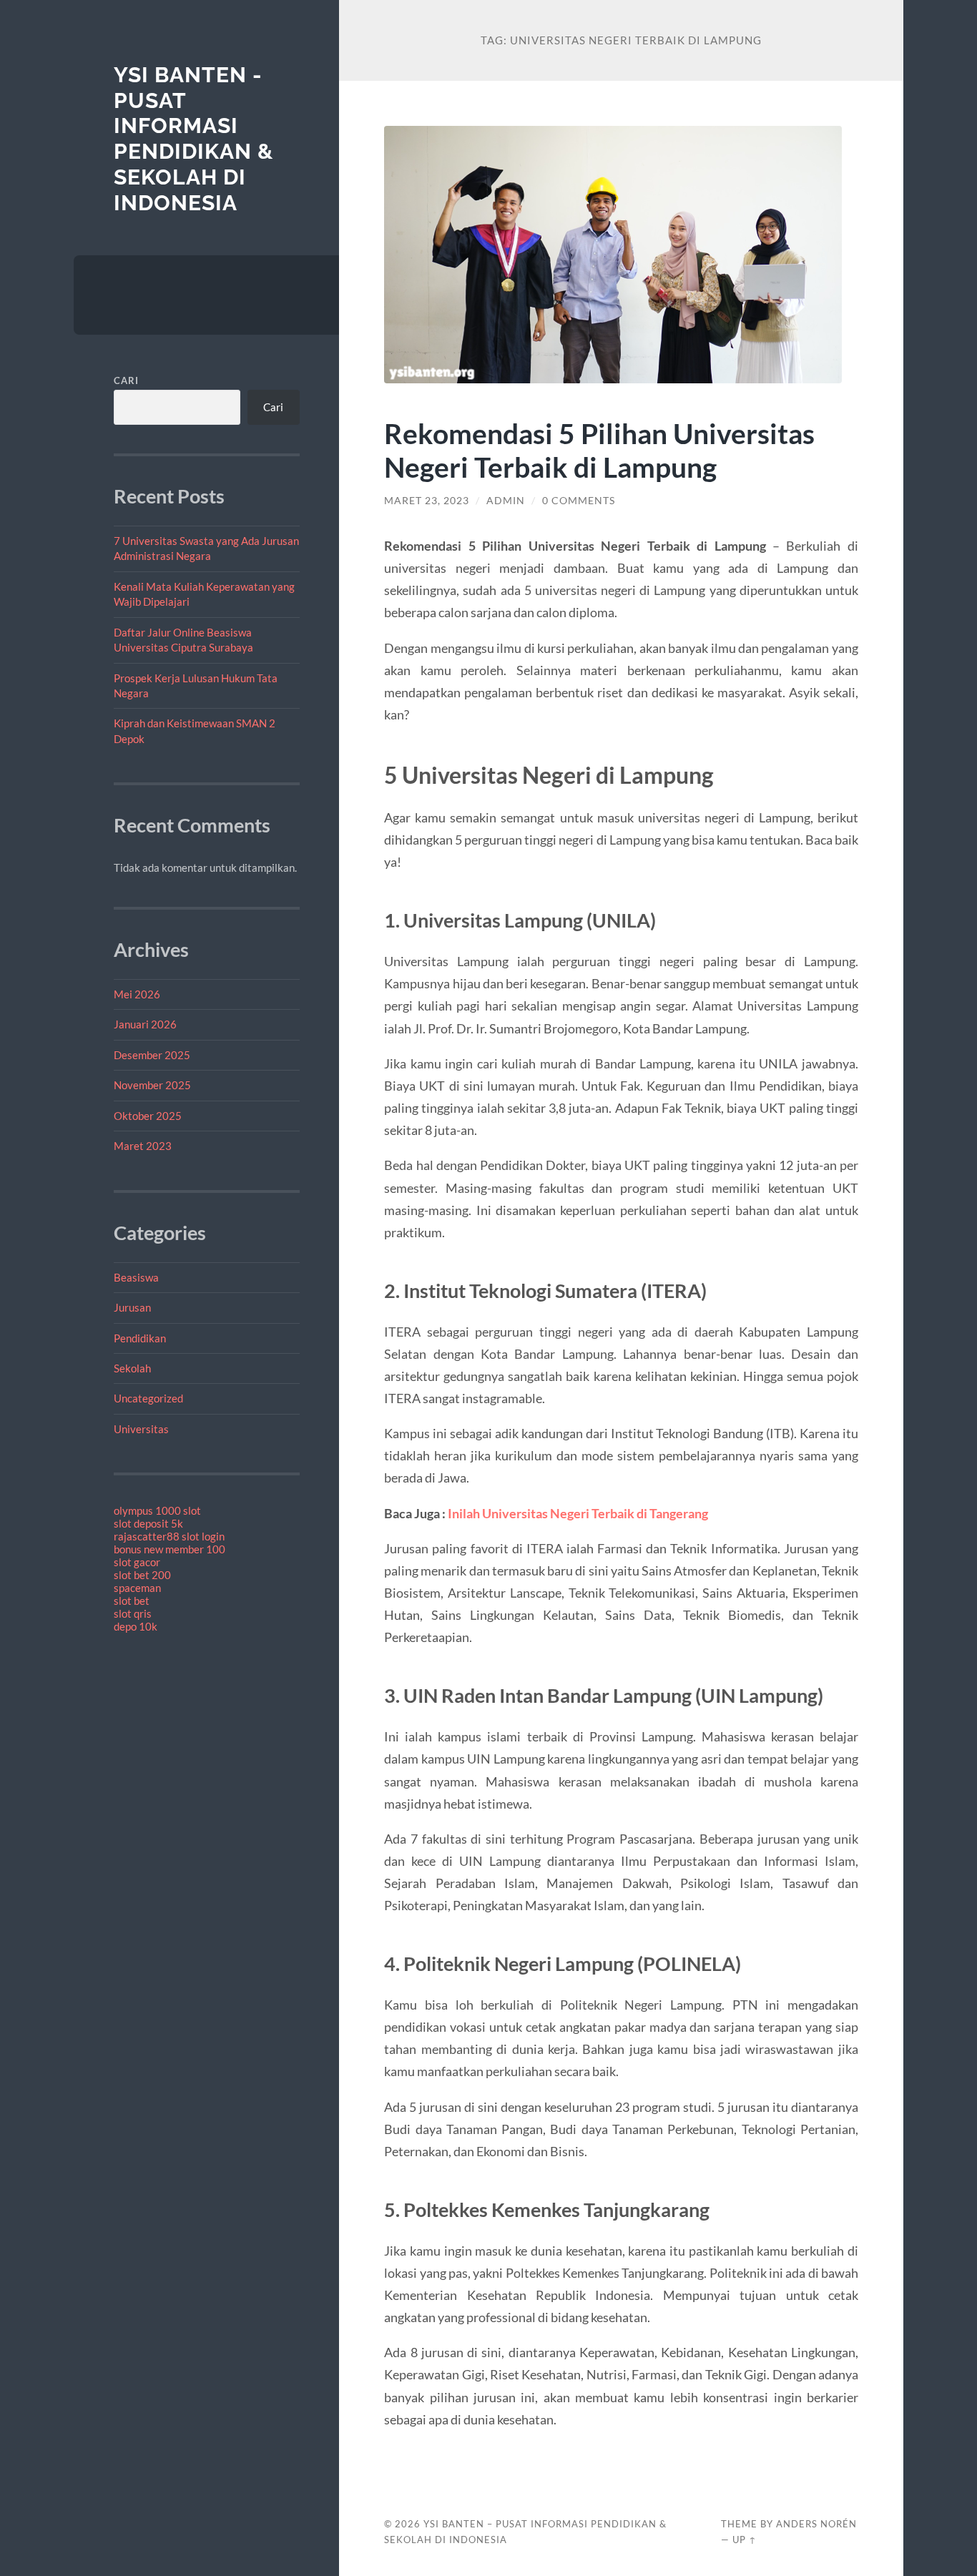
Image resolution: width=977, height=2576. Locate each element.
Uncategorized (148, 1398)
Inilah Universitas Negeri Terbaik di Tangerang (578, 1513)
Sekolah (132, 1368)
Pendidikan (140, 1338)
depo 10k (136, 1626)
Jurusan (132, 1307)
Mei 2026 (137, 994)
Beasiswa (136, 1277)
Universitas (141, 1429)
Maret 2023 (143, 1146)
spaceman (137, 1588)
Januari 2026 (145, 1024)
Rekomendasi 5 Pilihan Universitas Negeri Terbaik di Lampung (599, 450)
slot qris (133, 1613)
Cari (126, 380)
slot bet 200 (142, 1575)
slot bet (132, 1601)
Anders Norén (816, 2524)
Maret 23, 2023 (427, 501)
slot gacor (137, 1562)
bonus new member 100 (170, 1549)
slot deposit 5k (148, 1523)
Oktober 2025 (148, 1116)
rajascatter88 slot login (169, 1536)
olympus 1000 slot (157, 1510)
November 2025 (152, 1085)
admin (506, 501)
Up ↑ (745, 2540)
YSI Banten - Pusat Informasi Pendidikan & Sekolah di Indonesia (193, 139)
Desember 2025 (152, 1055)
